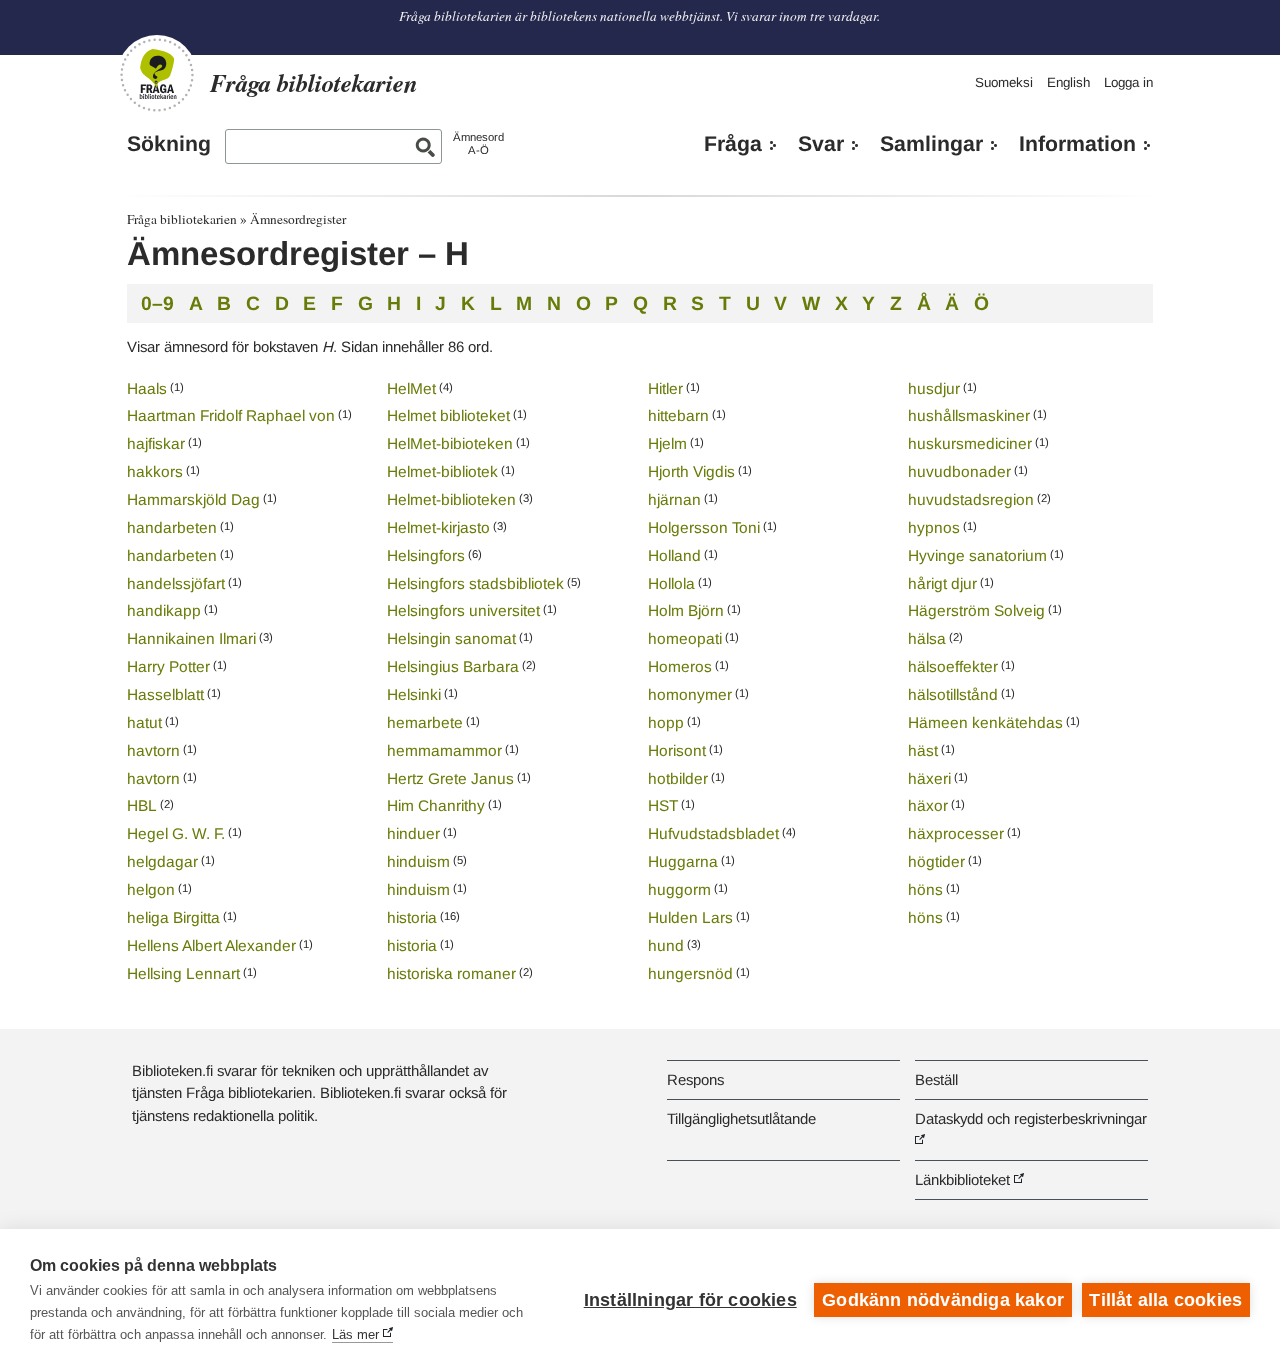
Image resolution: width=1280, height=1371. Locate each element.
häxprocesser (956, 833)
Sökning (169, 144)
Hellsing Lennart (183, 973)
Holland (674, 555)
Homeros (680, 666)
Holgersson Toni (704, 527)
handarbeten (172, 527)
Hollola (671, 583)
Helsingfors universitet (463, 610)
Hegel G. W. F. (176, 833)
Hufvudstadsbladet (713, 833)
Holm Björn (686, 610)
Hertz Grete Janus (450, 778)
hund (666, 945)
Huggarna (683, 861)
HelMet (411, 388)
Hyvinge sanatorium (977, 555)
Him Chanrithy (436, 805)
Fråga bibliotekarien (182, 219)
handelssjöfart (176, 583)
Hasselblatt (165, 694)
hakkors (155, 471)
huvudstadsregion (971, 499)
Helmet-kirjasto (438, 527)
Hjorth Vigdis (691, 471)
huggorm (679, 889)
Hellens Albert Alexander (211, 945)
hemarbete (425, 722)
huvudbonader (959, 471)
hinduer (413, 833)
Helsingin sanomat (451, 638)
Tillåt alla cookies (1165, 1300)
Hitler (665, 388)
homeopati (685, 638)
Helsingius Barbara (453, 666)
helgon (151, 889)
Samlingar (931, 144)
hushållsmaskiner (969, 415)
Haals (147, 388)
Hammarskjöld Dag (193, 499)
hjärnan (674, 499)
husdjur (934, 388)
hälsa (927, 638)
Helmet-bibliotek (442, 471)
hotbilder (678, 778)
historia (412, 917)
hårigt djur (942, 583)
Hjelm (667, 443)
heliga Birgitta (173, 917)
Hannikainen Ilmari (191, 638)
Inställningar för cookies (690, 1300)
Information (1077, 144)
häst (923, 750)
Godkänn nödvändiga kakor (943, 1300)
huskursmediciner (970, 443)
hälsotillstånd (953, 694)
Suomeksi (1004, 82)
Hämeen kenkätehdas (985, 722)
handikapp (164, 610)
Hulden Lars (690, 917)
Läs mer (355, 1334)
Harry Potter (168, 666)
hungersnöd (690, 973)
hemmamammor (444, 750)
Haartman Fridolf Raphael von (231, 415)
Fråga (733, 144)
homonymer (690, 694)
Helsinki (414, 694)
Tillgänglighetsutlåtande (741, 1118)
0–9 (157, 303)
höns (925, 889)
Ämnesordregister (298, 219)
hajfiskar (156, 443)
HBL (142, 805)
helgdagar (162, 861)
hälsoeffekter (953, 666)
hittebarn (678, 415)
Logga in (1128, 82)
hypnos (934, 527)
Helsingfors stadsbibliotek (475, 583)
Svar (821, 144)
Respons (695, 1079)
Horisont (677, 750)
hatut (144, 722)
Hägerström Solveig (976, 610)
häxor (928, 805)
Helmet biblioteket (448, 415)
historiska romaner (451, 973)
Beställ (936, 1079)
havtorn (153, 750)
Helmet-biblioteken (451, 499)
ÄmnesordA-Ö (478, 143)
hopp (666, 722)
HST (663, 805)
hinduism (418, 861)
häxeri (929, 778)
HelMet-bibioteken (450, 443)
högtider (936, 861)
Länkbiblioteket (962, 1179)
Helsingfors (426, 555)
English (1068, 82)
